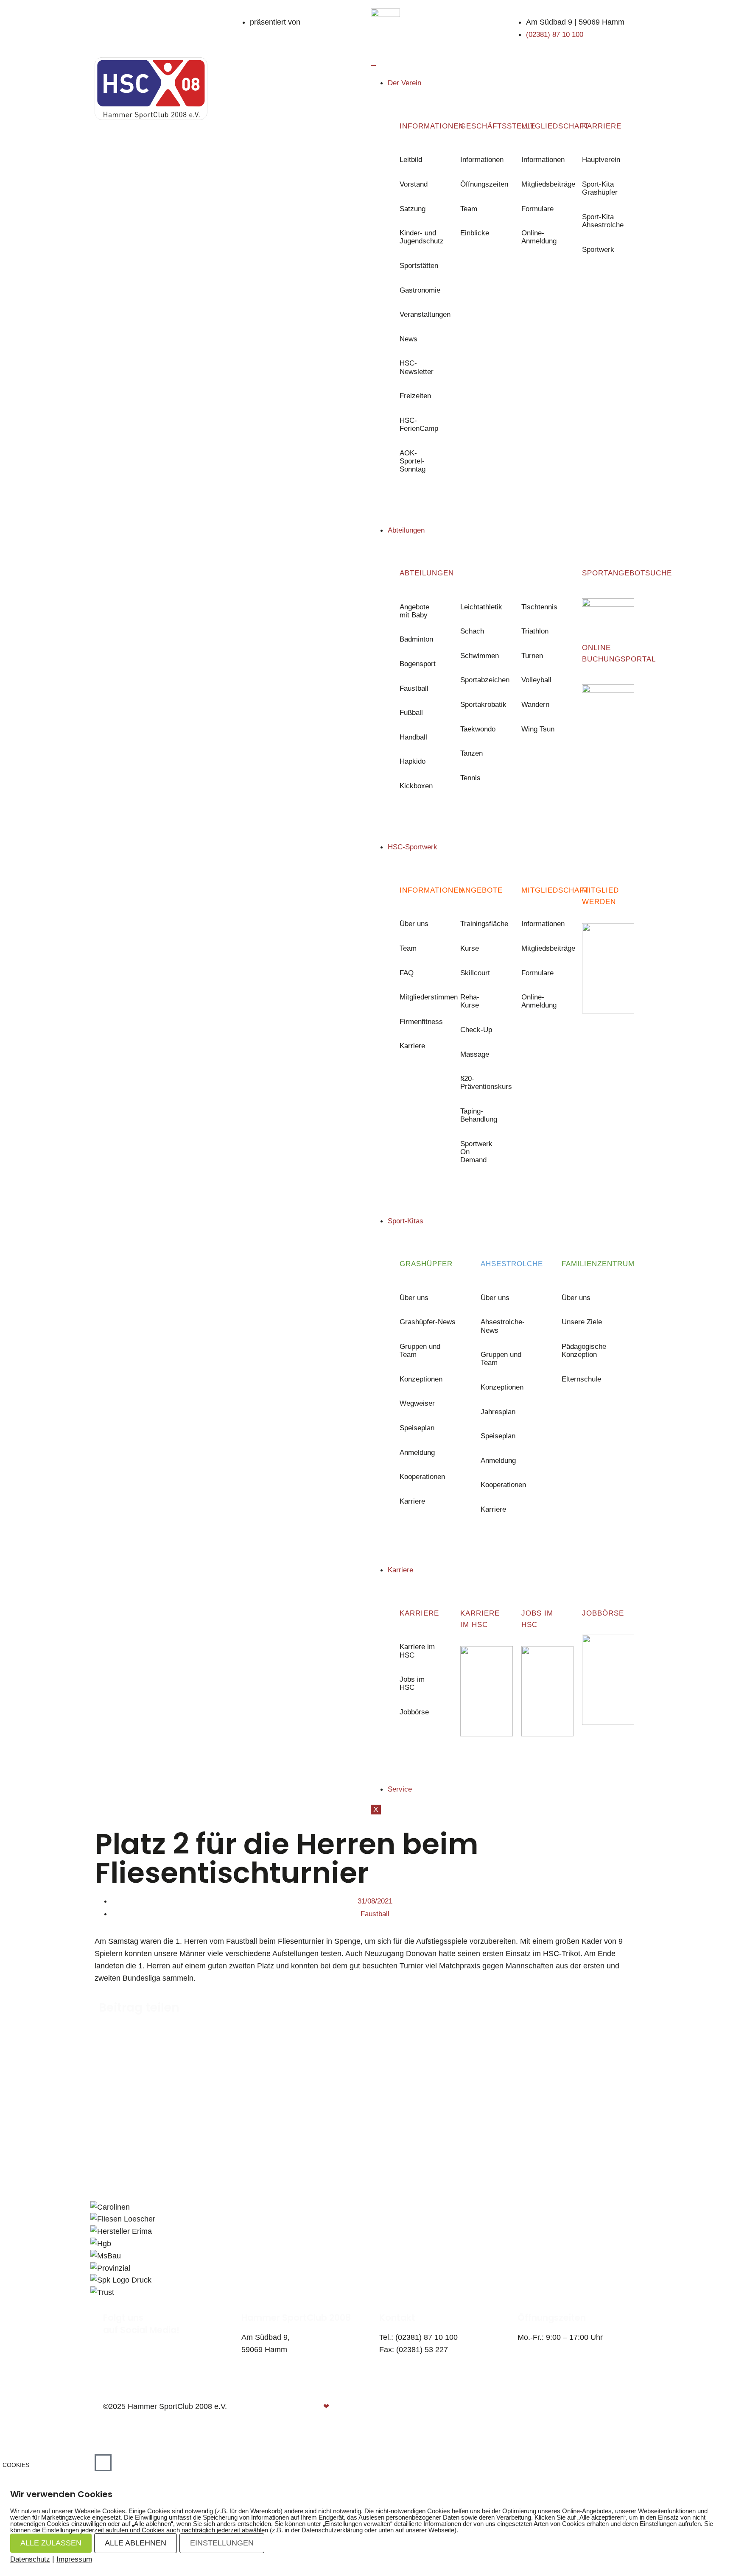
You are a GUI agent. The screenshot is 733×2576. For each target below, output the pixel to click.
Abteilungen (406, 530)
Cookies (16, 2465)
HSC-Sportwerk (413, 847)
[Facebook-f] (107, 2341)
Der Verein (404, 83)
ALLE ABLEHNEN (136, 2543)
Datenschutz (608, 2407)
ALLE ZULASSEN (51, 2543)
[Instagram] (116, 2341)
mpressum (556, 2407)
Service (400, 1789)
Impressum (74, 2559)
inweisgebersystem (599, 2419)
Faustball (375, 1914)
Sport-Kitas (406, 1221)
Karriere (400, 1570)
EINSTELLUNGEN (222, 2543)
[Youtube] (125, 2341)
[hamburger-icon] (373, 66)
